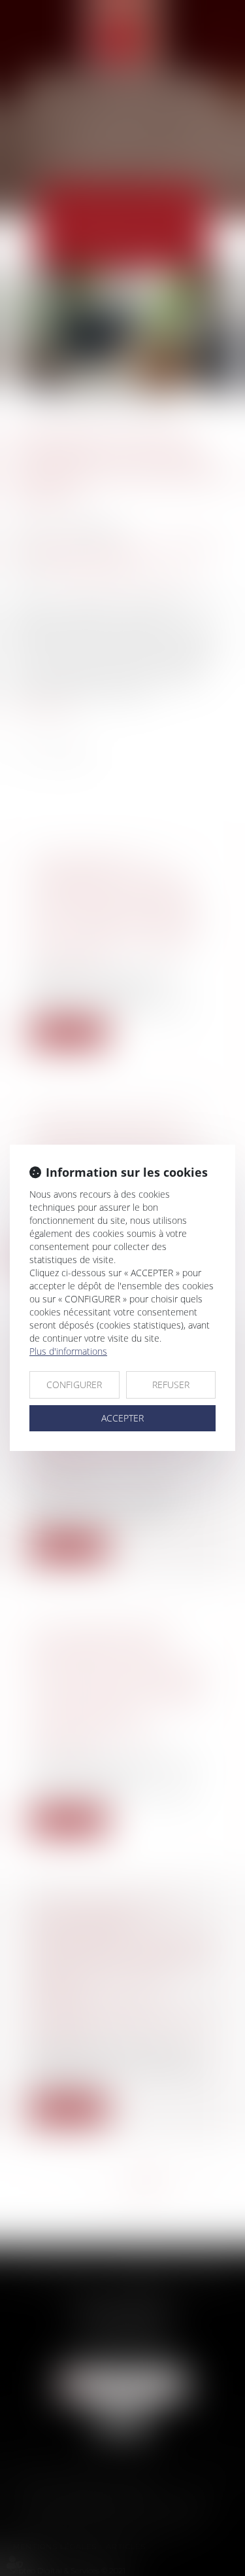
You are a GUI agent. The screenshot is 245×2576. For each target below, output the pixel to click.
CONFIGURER (74, 1385)
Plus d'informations (68, 1351)
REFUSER (171, 1385)
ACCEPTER (122, 1418)
